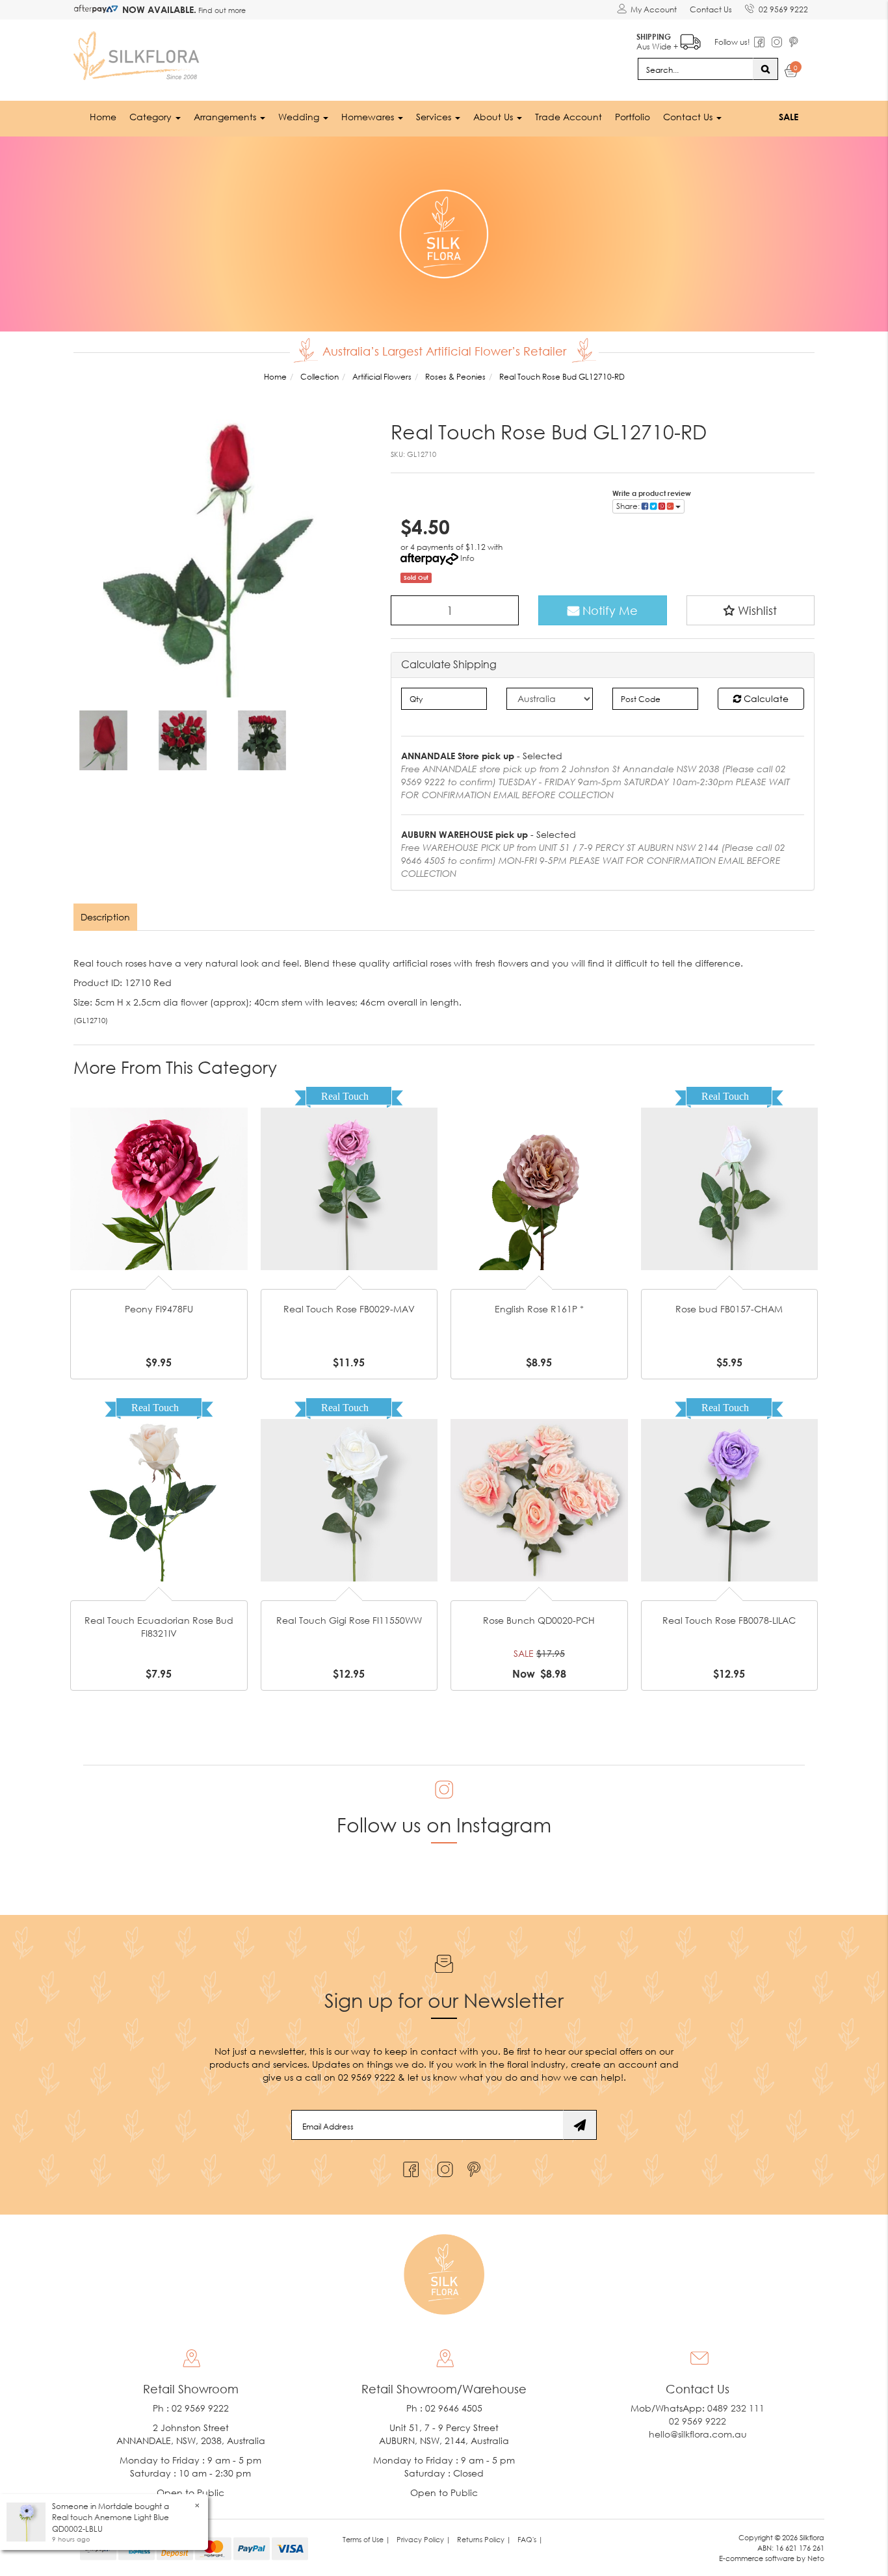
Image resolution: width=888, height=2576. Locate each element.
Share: (629, 506)
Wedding (300, 117)
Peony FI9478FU (159, 1309)
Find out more (221, 10)
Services (435, 117)
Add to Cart (159, 1168)
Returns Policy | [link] (484, 2539)
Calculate (765, 698)
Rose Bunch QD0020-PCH (539, 1620)
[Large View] (103, 740)
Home (103, 117)
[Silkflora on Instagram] (442, 2166)
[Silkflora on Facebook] (409, 2166)
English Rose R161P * (539, 1309)
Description (105, 917)
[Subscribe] (580, 2125)
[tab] (106, 917)
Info (467, 558)
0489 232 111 (736, 2408)
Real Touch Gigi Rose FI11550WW (349, 1620)
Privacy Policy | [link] (424, 2539)
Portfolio (633, 117)
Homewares (369, 117)
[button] (751, 610)
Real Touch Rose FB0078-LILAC (729, 1620)
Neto (816, 2558)
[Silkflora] (138, 52)
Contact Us (711, 9)
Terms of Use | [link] (366, 2539)
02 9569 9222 (783, 9)
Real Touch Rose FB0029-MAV (349, 1309)
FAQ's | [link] (530, 2539)
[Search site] (765, 69)
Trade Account (568, 117)
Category (152, 117)
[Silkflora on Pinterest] (476, 2166)
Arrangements (226, 117)
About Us (494, 117)
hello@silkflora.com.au (698, 2434)
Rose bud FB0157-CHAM (729, 1309)
